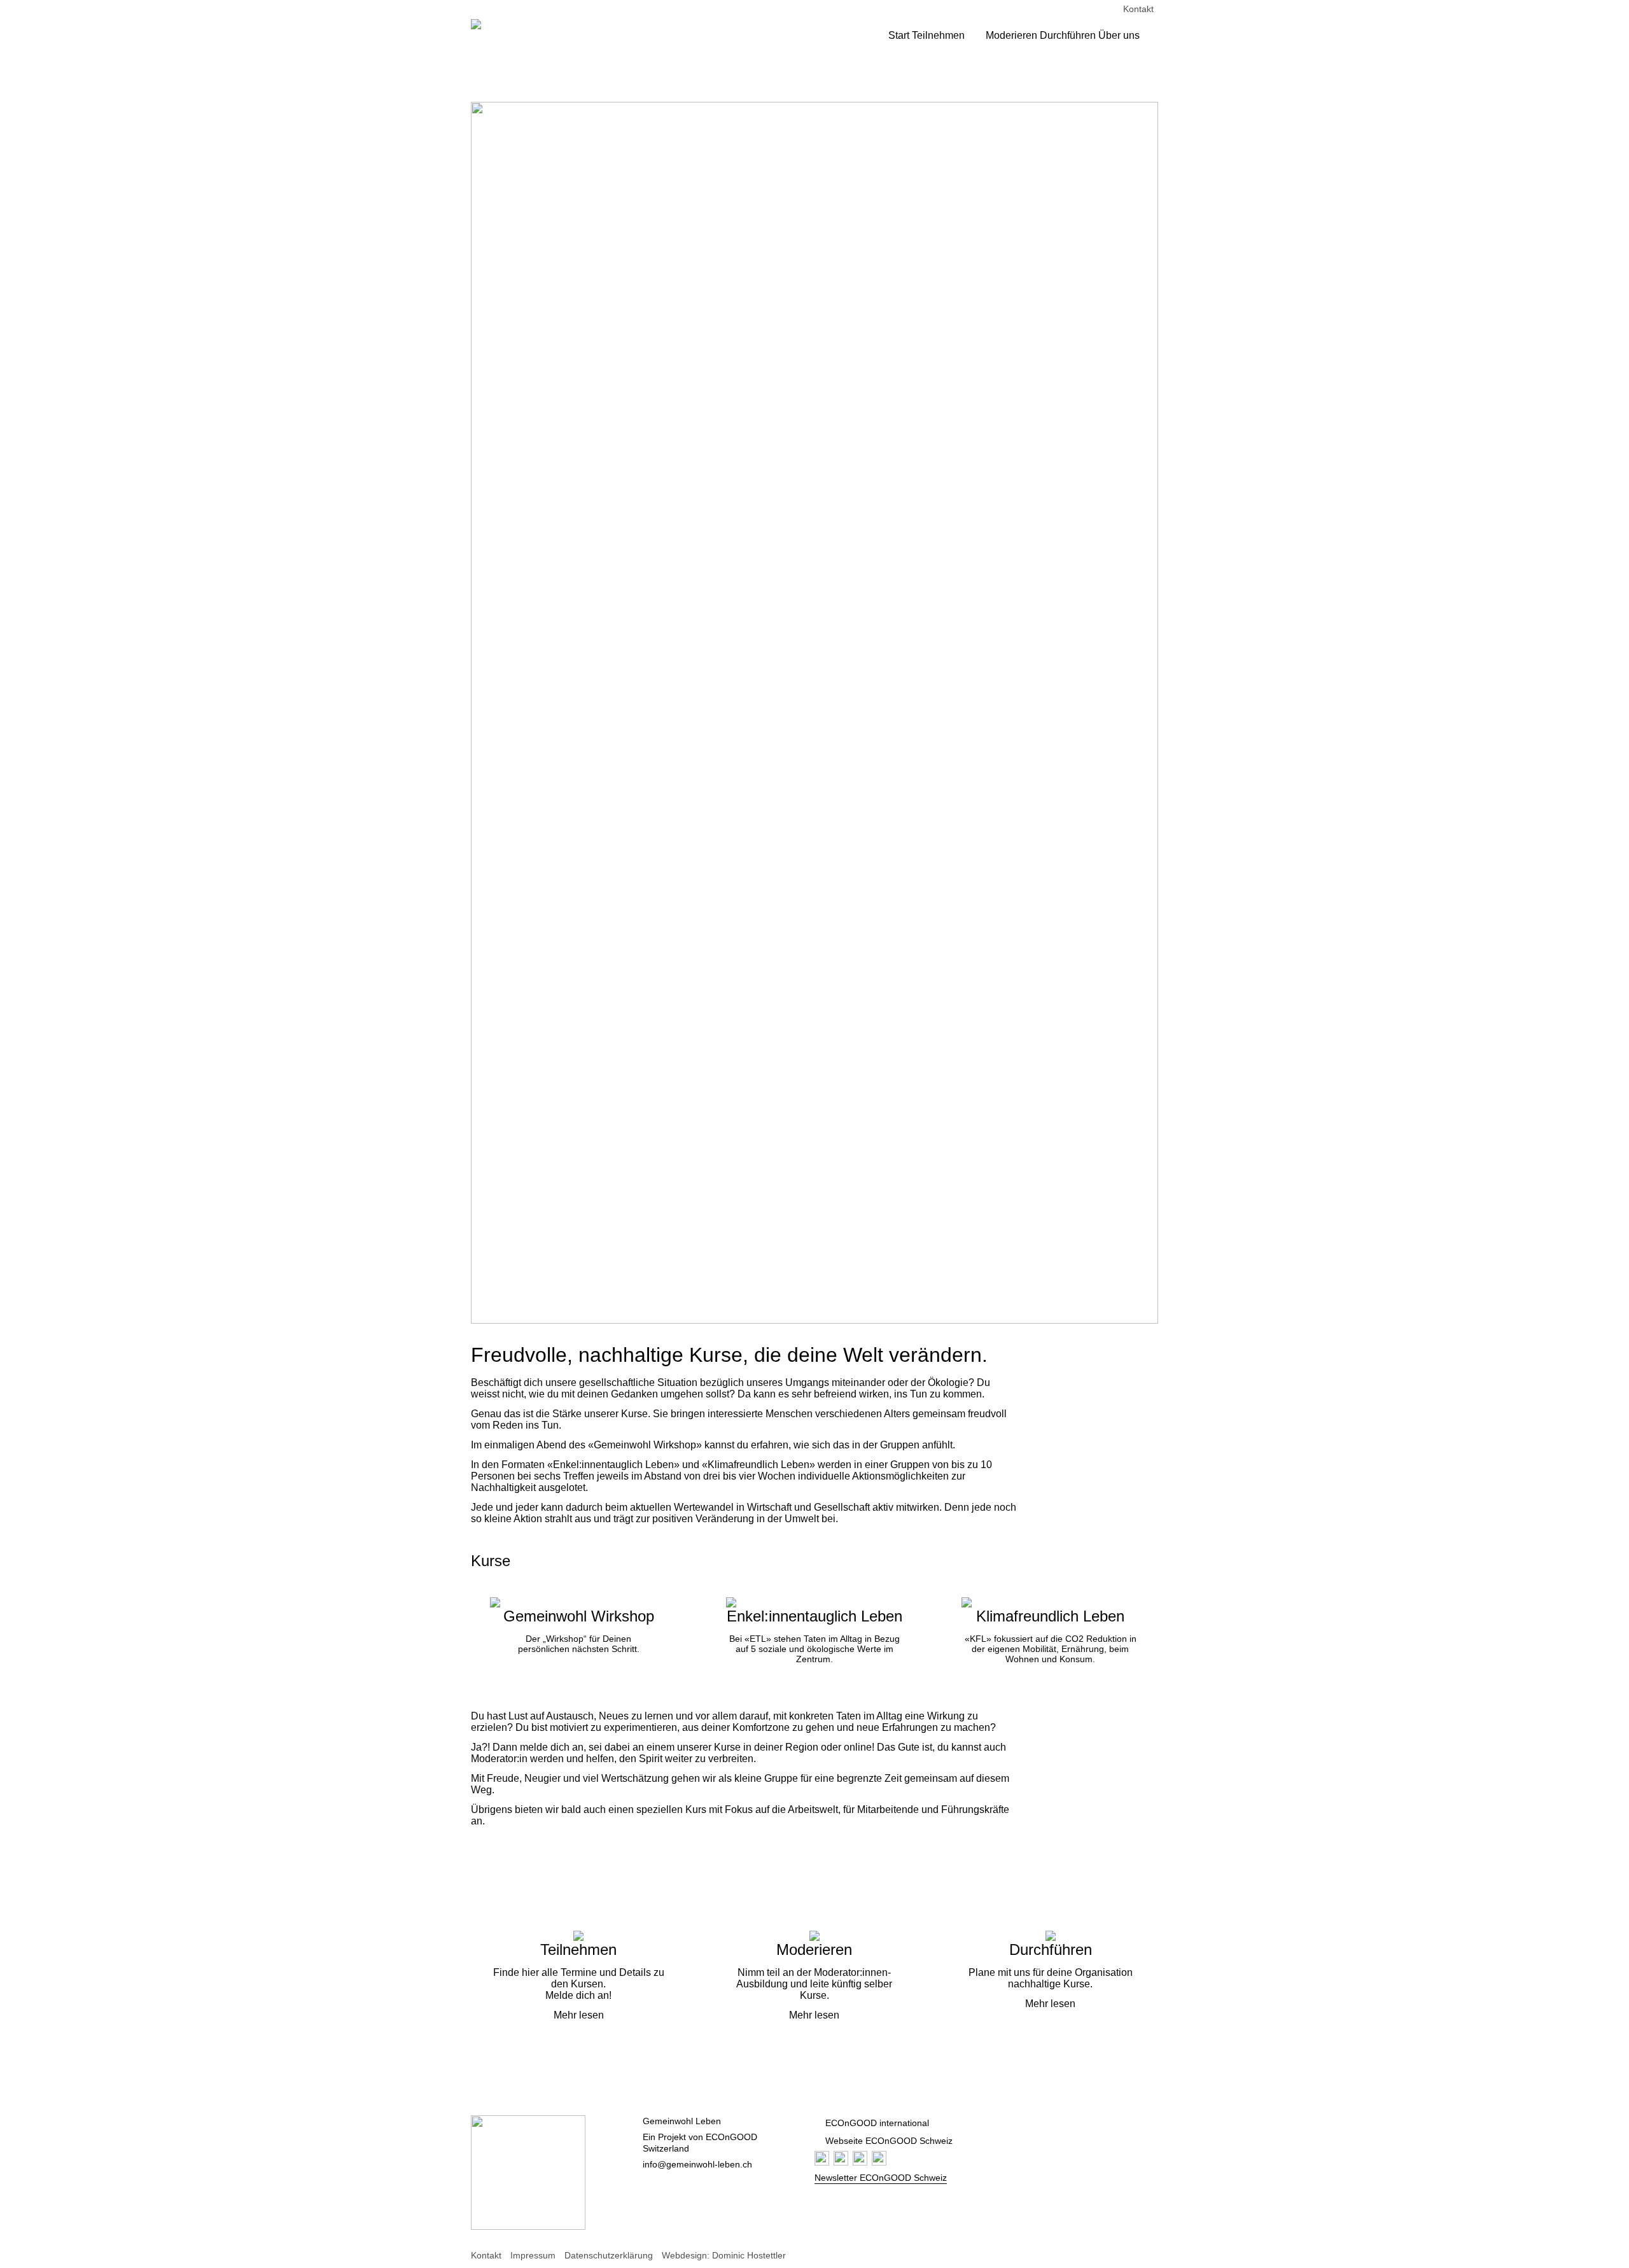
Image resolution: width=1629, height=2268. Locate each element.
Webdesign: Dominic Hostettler (724, 2255)
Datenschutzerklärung (609, 2255)
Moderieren (1011, 35)
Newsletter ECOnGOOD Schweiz (881, 2178)
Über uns (1119, 35)
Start (899, 35)
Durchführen (1068, 35)
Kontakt (1138, 9)
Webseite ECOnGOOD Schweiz (889, 2141)
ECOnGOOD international (877, 2123)
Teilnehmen (938, 35)
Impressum (533, 2255)
